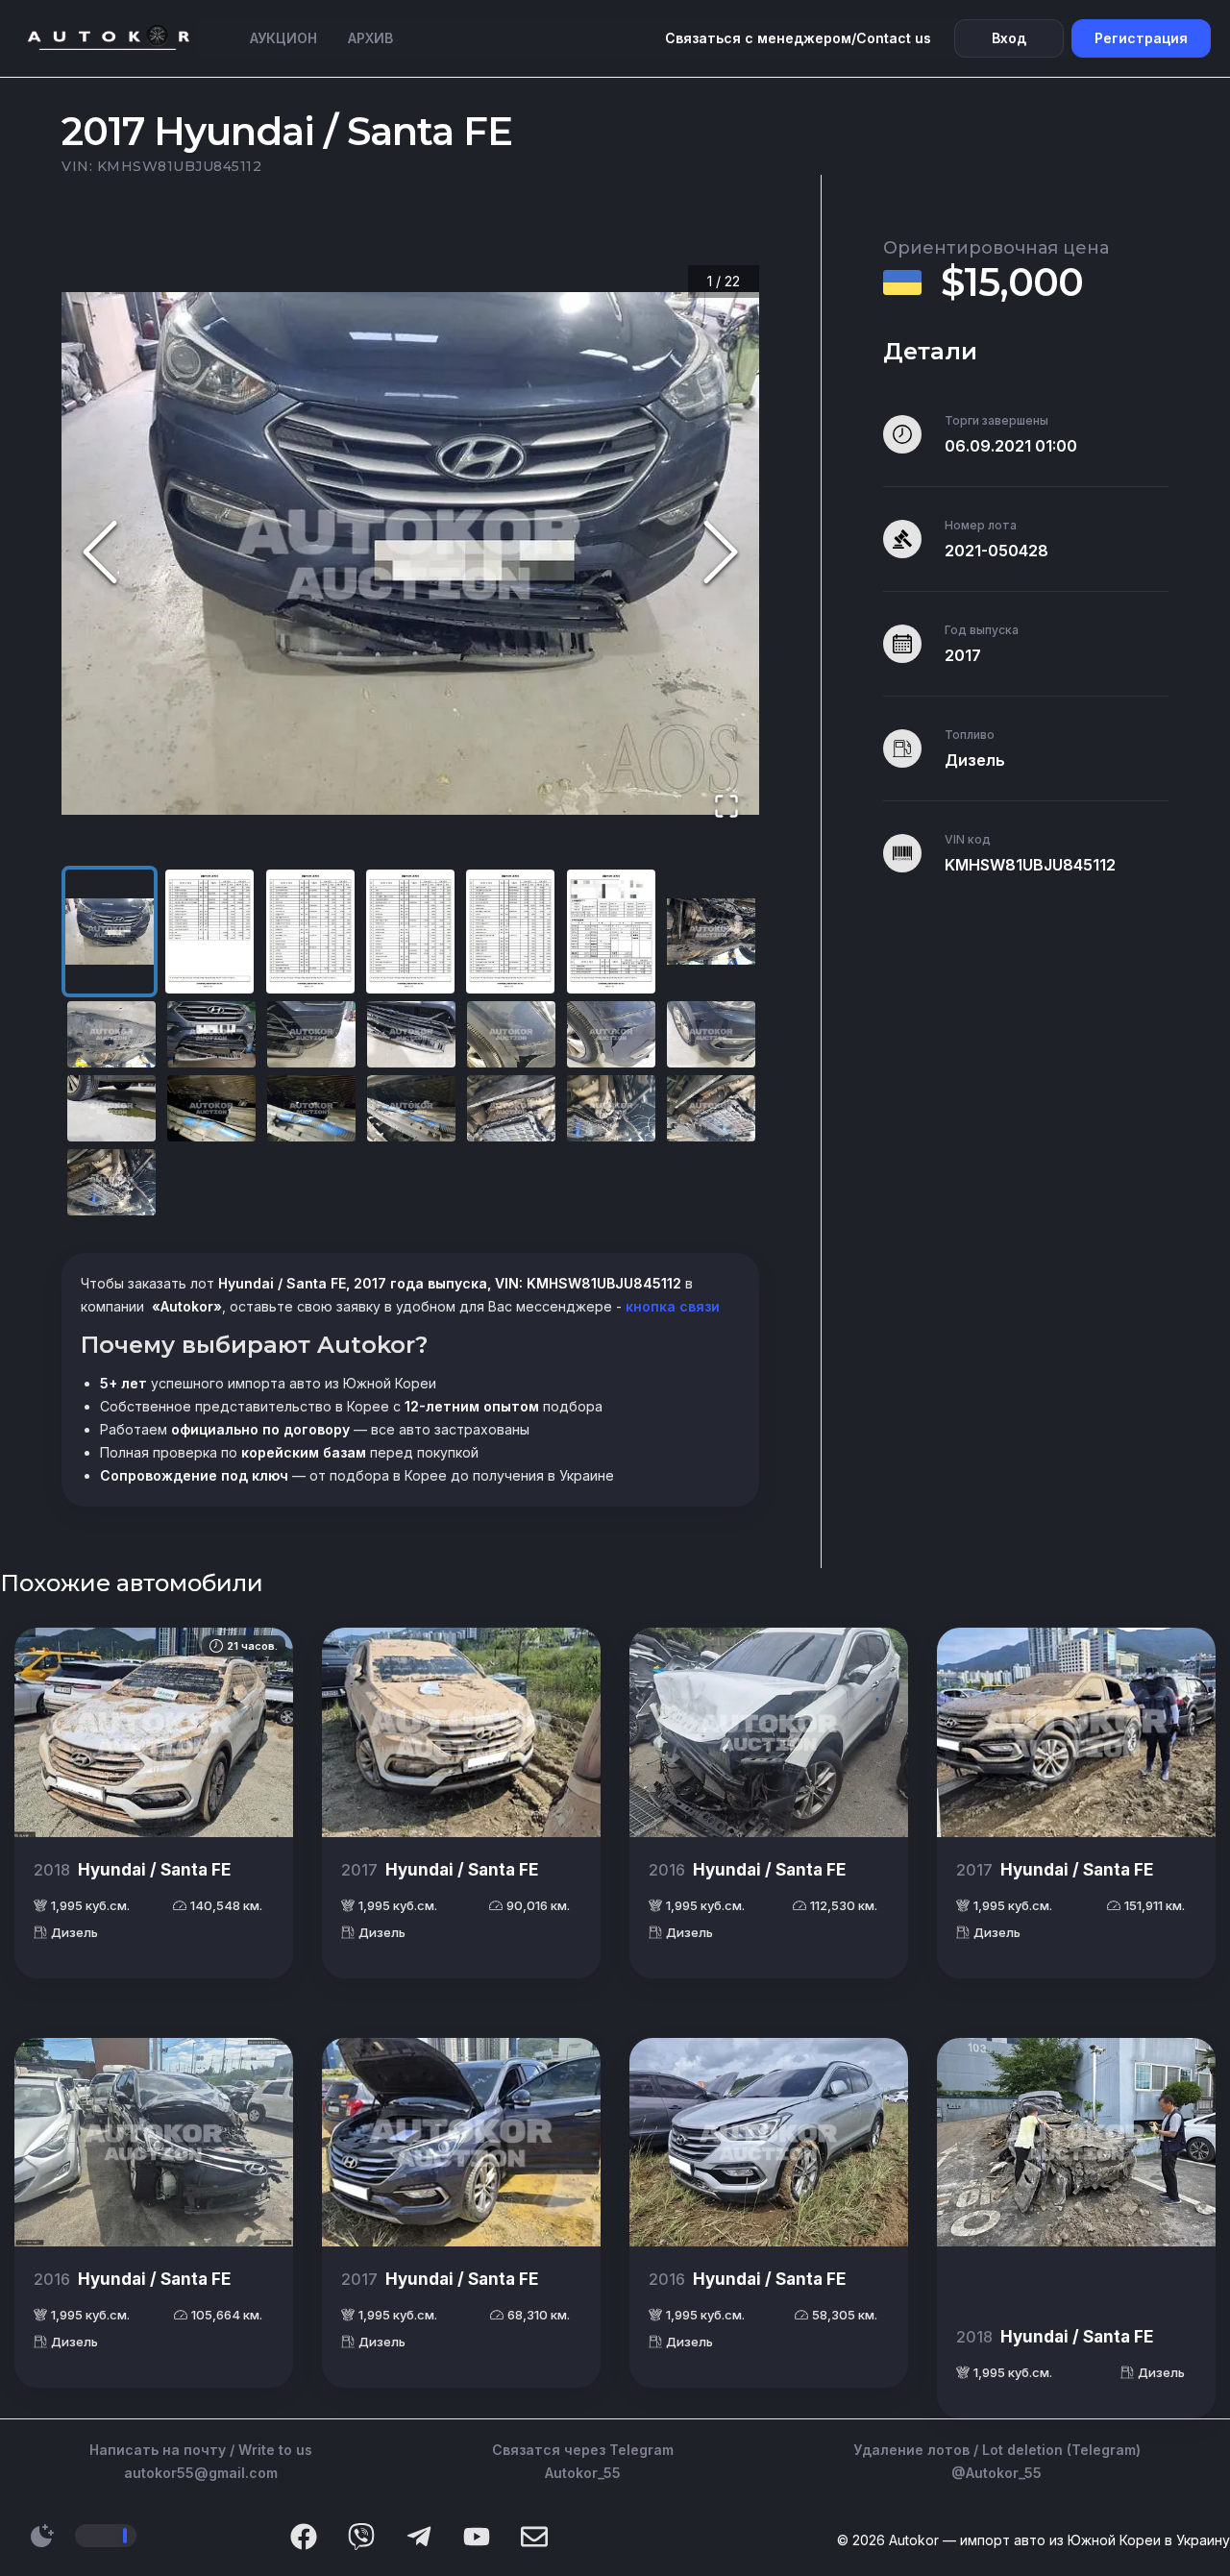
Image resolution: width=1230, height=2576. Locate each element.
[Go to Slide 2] (209, 932)
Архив (370, 38)
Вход (1009, 38)
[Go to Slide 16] (211, 1108)
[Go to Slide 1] (110, 932)
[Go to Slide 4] (410, 932)
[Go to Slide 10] (311, 1034)
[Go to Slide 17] (311, 1108)
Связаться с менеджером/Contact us (798, 38)
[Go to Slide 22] (111, 1182)
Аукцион (283, 38)
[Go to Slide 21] (711, 1108)
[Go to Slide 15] (111, 1108)
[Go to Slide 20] (611, 1108)
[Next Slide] (721, 553)
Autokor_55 (583, 2473)
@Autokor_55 (996, 2473)
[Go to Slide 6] (611, 932)
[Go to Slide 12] (511, 1034)
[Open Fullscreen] (726, 808)
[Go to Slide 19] (511, 1108)
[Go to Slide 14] (711, 1034)
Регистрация (1141, 38)
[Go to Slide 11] (411, 1034)
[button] (410, 553)
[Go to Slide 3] (310, 932)
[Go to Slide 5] (510, 932)
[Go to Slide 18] (411, 1108)
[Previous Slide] (100, 553)
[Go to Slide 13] (611, 1034)
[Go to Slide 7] (711, 932)
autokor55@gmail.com (201, 2473)
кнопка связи (671, 1306)
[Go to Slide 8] (111, 1034)
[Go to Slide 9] (211, 1034)
